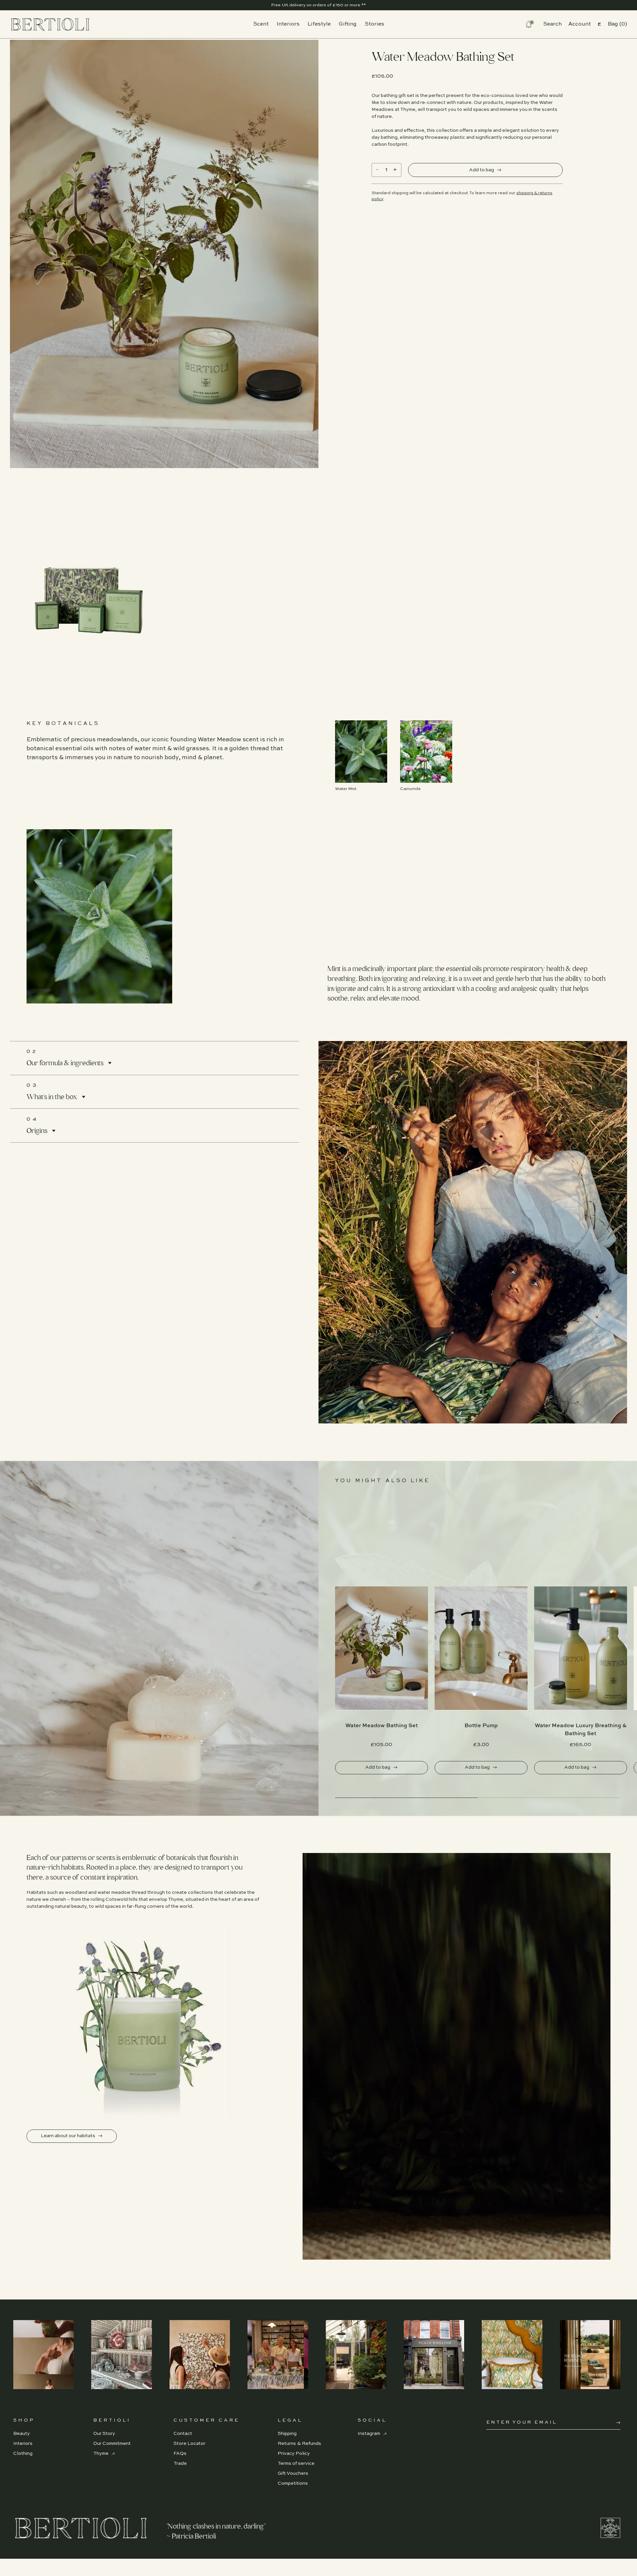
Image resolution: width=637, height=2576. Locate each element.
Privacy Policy (294, 2454)
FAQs (180, 2454)
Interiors (288, 24)
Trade (180, 2463)
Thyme (101, 2454)
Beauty (22, 2434)
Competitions (293, 2483)
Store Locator (189, 2444)
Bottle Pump (481, 1726)
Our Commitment (112, 2444)
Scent (261, 24)
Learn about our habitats (69, 2136)
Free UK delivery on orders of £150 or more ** (318, 5)
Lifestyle (319, 24)
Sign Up (618, 2423)
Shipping (287, 2434)
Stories (374, 24)
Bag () (617, 24)
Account (580, 24)
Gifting (348, 24)
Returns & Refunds (299, 2444)
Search (552, 24)
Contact (183, 2434)
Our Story (104, 2434)
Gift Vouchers (293, 2473)
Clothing (23, 2454)
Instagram (369, 2434)
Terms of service (296, 2463)
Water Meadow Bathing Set (382, 1726)
